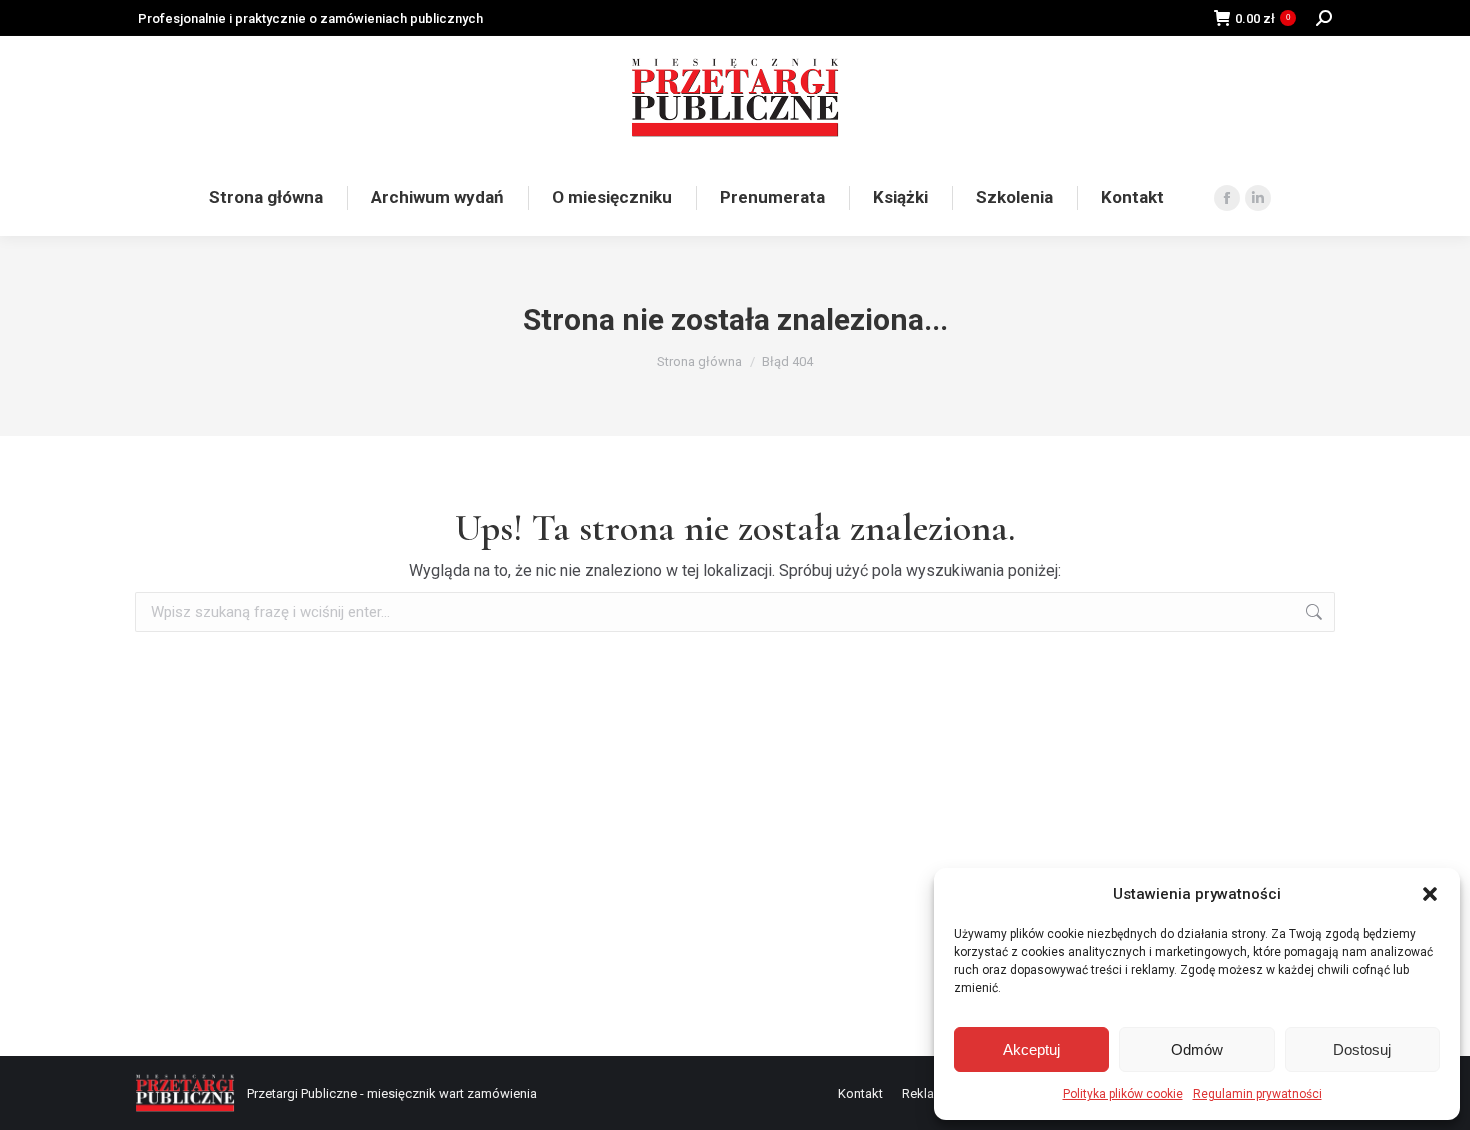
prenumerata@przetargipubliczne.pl (1251, 97)
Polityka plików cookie (1123, 1094)
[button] (1430, 894)
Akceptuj (1031, 1049)
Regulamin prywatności (1257, 1094)
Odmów (1197, 1049)
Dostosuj (1362, 1049)
